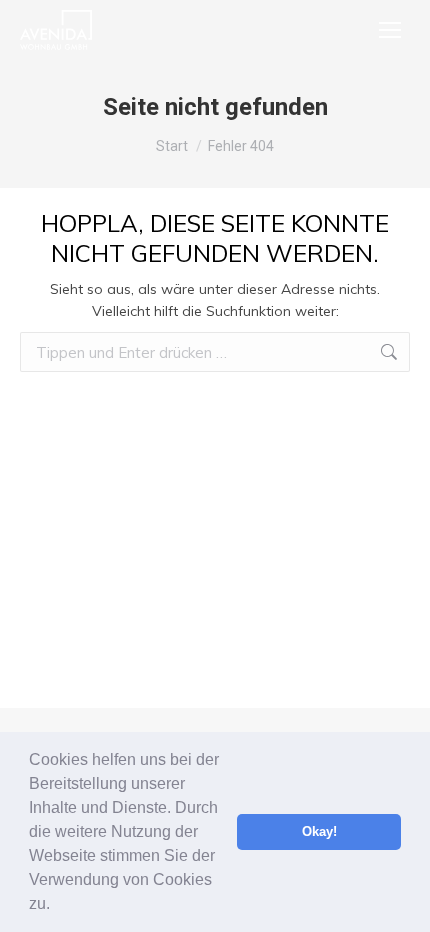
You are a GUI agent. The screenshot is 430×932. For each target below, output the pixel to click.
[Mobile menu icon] (390, 30)
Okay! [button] (319, 832)
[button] (57, 906)
